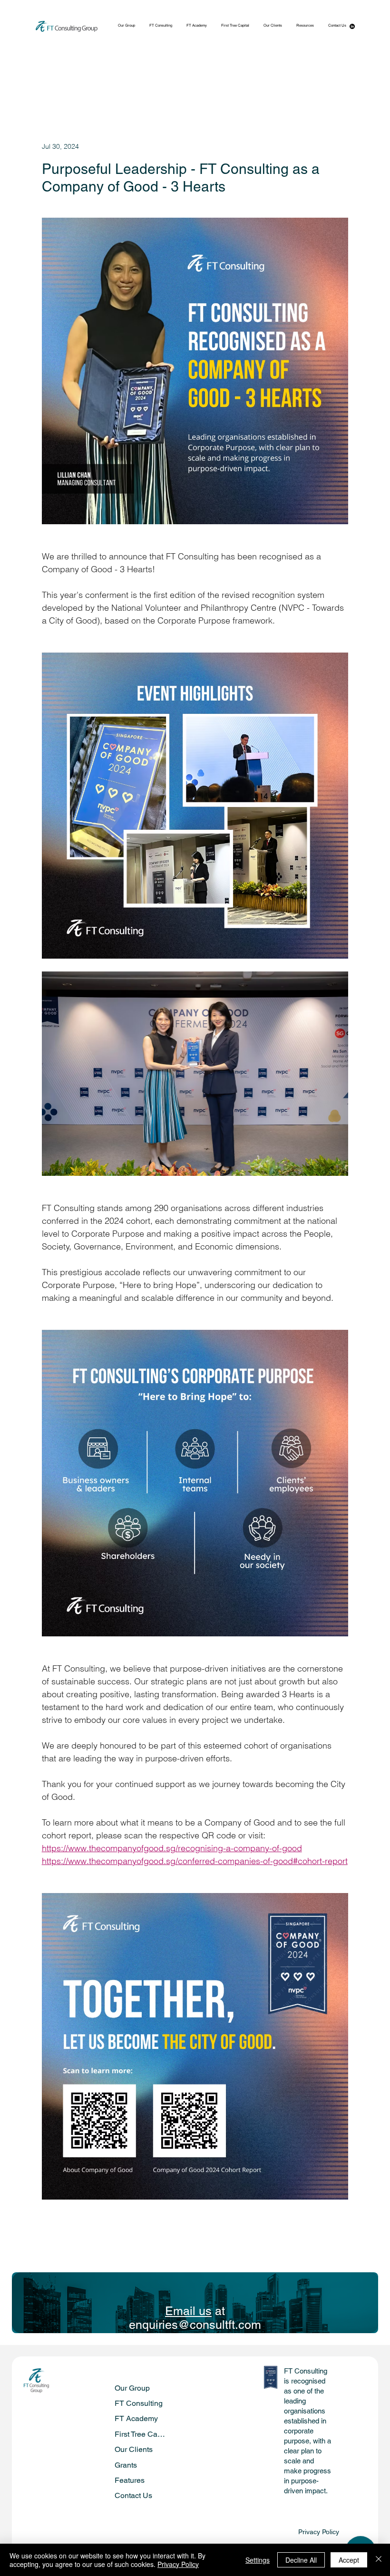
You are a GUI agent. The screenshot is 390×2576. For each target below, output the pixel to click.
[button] (305, 26)
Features (130, 2480)
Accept (349, 2560)
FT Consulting (139, 2403)
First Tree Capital (141, 2434)
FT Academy (136, 2418)
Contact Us (133, 2495)
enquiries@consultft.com (195, 2325)
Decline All (301, 2560)
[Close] (379, 2560)
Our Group (132, 2388)
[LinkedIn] (352, 26)
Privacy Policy (319, 2532)
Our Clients (134, 2449)
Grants (126, 2465)
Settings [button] (258, 2560)
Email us (188, 2311)
